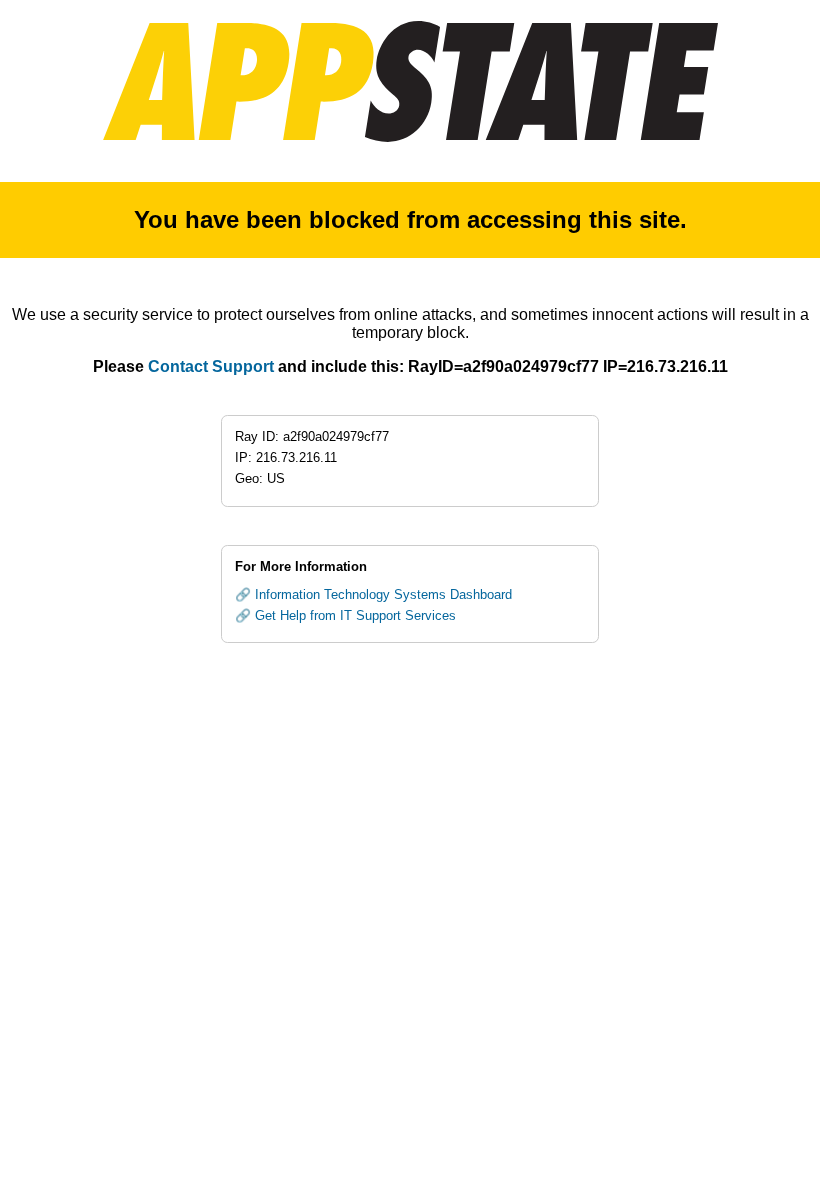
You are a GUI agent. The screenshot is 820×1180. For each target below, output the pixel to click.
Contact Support (211, 366)
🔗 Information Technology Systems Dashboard (373, 594)
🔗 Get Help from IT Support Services (345, 615)
